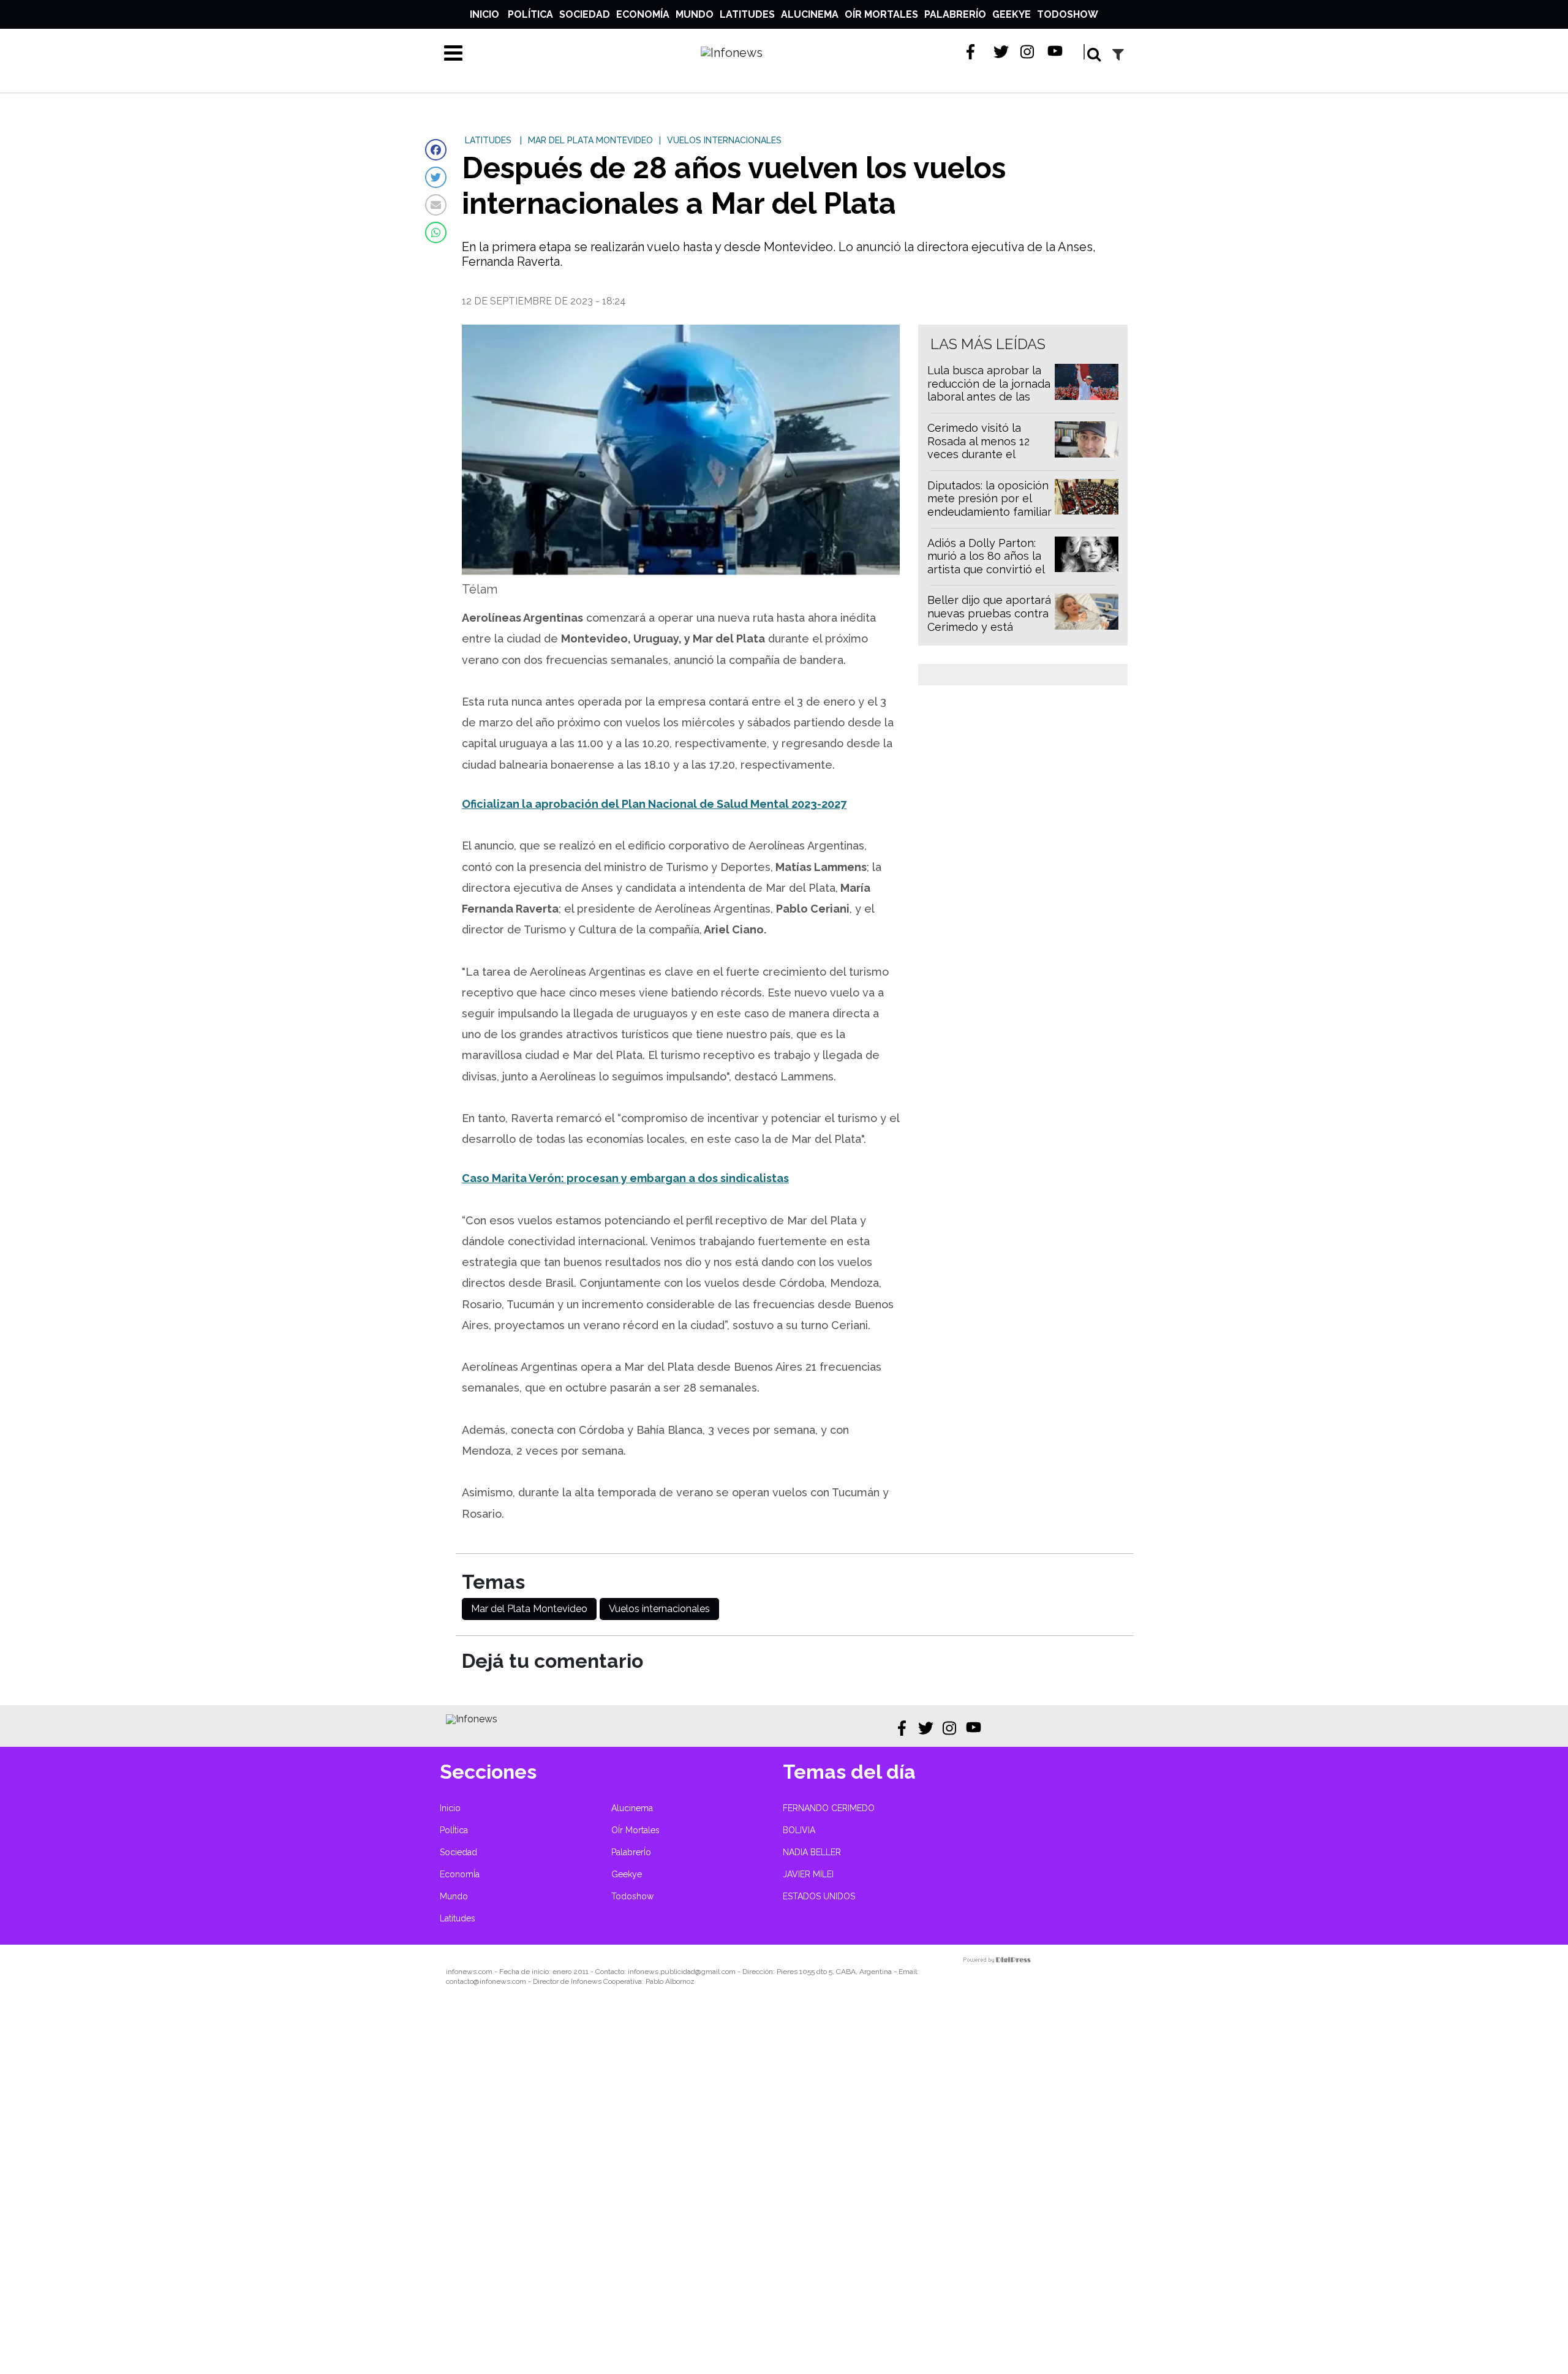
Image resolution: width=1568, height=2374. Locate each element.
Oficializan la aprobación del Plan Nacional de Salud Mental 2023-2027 (654, 804)
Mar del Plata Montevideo (529, 1609)
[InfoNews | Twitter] (1001, 52)
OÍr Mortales (881, 14)
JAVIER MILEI (808, 1874)
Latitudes (747, 14)
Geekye (1012, 14)
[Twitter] (436, 177)
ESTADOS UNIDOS (819, 1896)
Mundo (695, 14)
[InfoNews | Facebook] (974, 52)
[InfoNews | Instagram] (1028, 52)
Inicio (484, 14)
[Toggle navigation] (453, 53)
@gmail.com (715, 1972)
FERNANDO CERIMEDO (829, 1808)
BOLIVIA (799, 1830)
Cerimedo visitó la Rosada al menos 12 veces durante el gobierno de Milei (978, 448)
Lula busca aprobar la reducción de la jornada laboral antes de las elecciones (989, 390)
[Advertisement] (367, 2188)
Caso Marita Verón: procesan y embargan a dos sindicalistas (625, 1178)
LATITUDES (488, 140)
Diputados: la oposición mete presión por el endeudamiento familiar (989, 499)
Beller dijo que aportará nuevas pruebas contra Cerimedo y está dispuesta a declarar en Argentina (989, 626)
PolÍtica (530, 14)
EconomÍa (643, 14)
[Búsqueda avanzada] (1118, 54)
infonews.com (469, 1972)
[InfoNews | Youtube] (1055, 52)
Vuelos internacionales (659, 1609)
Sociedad (585, 14)
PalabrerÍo (955, 14)
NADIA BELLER (812, 1852)
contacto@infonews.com (486, 1981)
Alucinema (810, 14)
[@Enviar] (436, 205)
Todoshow (1068, 14)
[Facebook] (436, 150)
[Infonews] (472, 1719)
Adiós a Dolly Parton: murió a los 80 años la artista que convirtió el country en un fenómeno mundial (986, 569)
